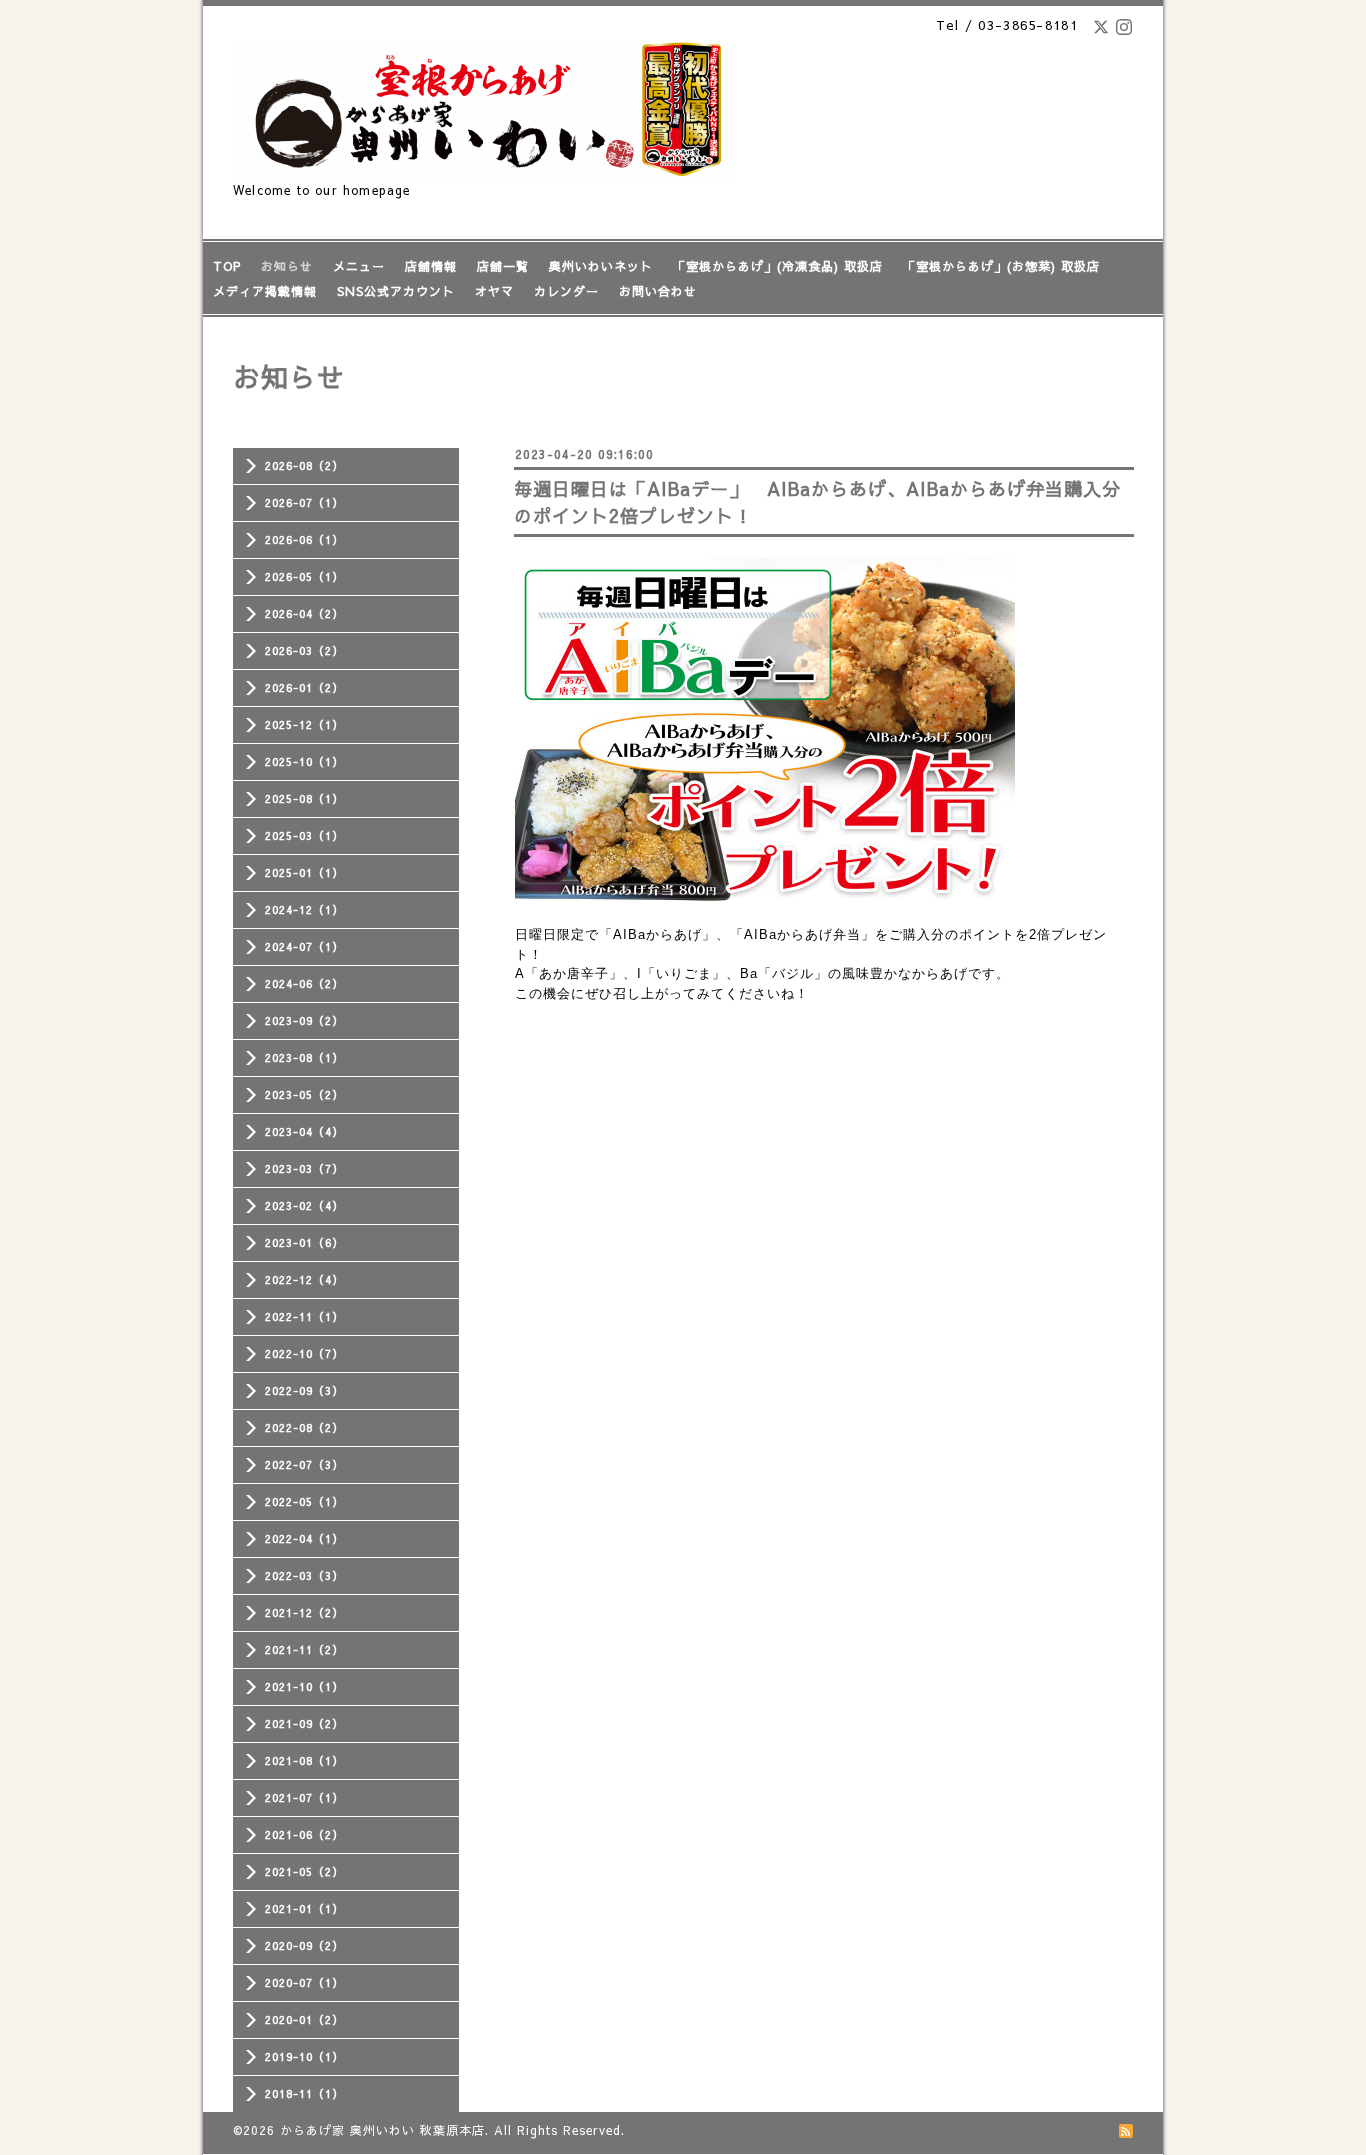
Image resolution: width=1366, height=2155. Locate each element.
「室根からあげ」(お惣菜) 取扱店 (1001, 266)
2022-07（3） (304, 1464)
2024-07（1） (304, 946)
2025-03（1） (304, 835)
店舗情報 (431, 266)
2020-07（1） (304, 1982)
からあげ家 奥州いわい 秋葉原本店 (382, 2130)
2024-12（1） (304, 909)
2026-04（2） (304, 613)
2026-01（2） (304, 687)
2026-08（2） (304, 465)
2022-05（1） (304, 1501)
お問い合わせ (658, 291)
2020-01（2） (304, 2019)
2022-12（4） (304, 1279)
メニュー (359, 266)
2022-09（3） (304, 1390)
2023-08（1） (304, 1057)
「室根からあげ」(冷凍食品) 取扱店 (778, 266)
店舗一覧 (503, 266)
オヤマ (494, 291)
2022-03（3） (304, 1575)
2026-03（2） (304, 650)
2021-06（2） (304, 1834)
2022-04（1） (304, 1538)
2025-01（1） (304, 872)
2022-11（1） (304, 1316)
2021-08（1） (304, 1760)
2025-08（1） (304, 798)
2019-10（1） (304, 2056)
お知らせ (287, 266)
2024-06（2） (304, 983)
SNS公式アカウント (396, 291)
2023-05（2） (304, 1094)
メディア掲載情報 (265, 291)
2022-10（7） (304, 1353)
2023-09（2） (304, 1020)
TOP (227, 266)
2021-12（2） (304, 1612)
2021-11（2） (304, 1649)
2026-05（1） (304, 576)
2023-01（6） (304, 1242)
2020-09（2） (304, 1945)
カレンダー (566, 291)
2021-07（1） (304, 1797)
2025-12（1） (304, 724)
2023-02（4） (304, 1205)
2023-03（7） (304, 1168)
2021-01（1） (304, 1908)
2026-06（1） (304, 539)
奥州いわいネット (601, 266)
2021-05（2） (304, 1871)
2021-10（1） (304, 1686)
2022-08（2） (304, 1427)
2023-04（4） (304, 1131)
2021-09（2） (304, 1723)
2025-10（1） (304, 761)
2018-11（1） (304, 2093)
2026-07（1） (304, 502)
